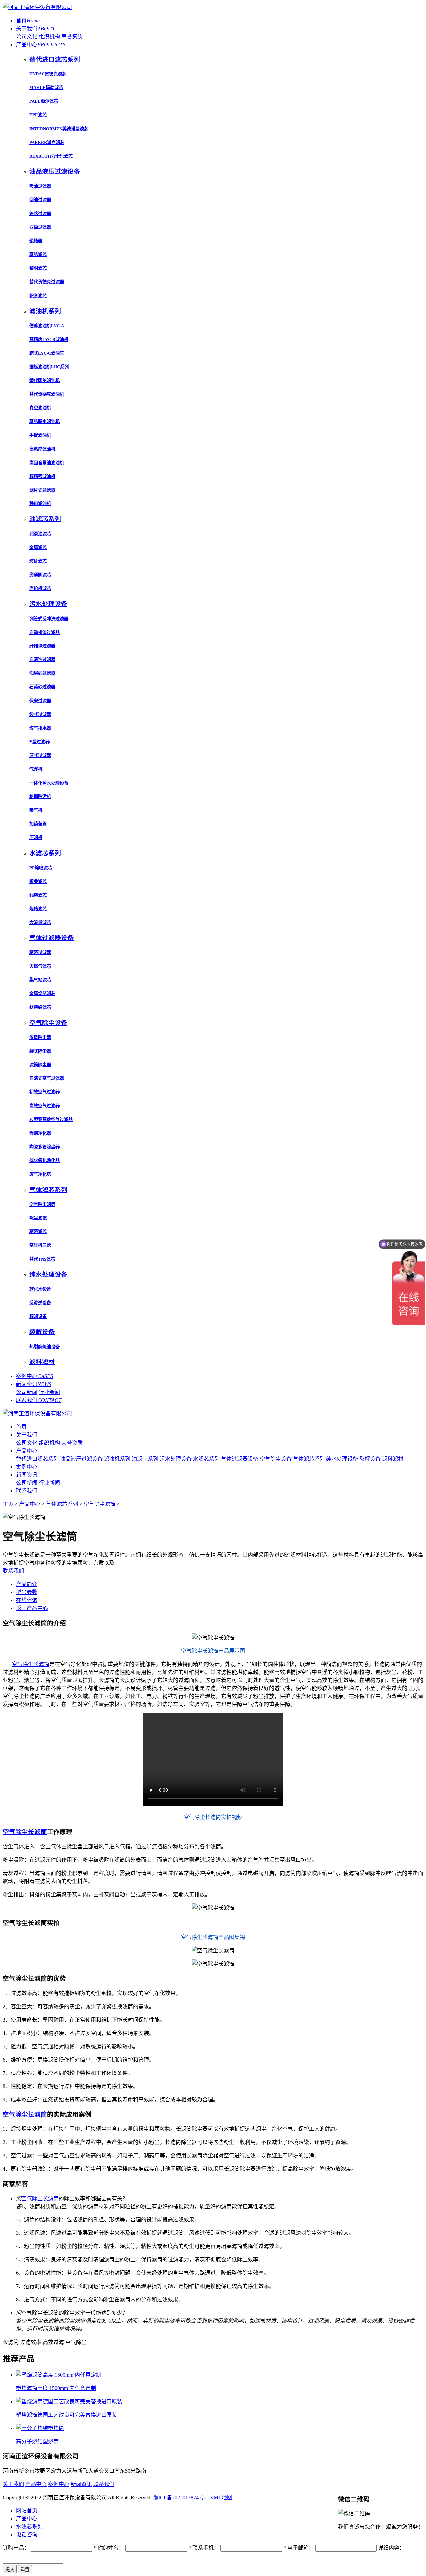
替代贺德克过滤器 (47, 282)
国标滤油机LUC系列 (49, 367)
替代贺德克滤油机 (47, 394)
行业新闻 (49, 1392)
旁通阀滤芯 (40, 575)
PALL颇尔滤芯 (44, 101)
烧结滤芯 (38, 909)
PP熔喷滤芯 (41, 868)
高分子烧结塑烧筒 (37, 2441)
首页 (28, 20)
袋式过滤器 (40, 715)
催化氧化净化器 (44, 1160)
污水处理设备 (176, 1459)
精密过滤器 (40, 953)
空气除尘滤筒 (42, 1204)
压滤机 (36, 838)
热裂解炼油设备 (44, 1347)
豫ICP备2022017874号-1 (181, 2497)
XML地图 (221, 2497)
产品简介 (27, 1584)
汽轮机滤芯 (40, 588)
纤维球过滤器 (42, 646)
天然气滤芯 (40, 966)
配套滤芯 (38, 296)
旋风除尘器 (40, 1037)
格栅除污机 (40, 797)
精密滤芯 (38, 1232)
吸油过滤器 (40, 186)
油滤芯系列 (145, 1459)
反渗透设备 (40, 1303)
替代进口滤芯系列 (37, 1459)
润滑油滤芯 (40, 534)
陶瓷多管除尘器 (44, 1147)
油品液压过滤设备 (81, 1459)
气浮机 (36, 769)
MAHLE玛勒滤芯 (46, 88)
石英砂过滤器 (42, 687)
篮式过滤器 (40, 755)
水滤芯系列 (206, 1459)
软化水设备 (40, 1289)
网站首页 (27, 2511)
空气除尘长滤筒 (31, 1664)
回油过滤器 (40, 200)
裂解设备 (370, 1459)
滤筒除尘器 (40, 1065)
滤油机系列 (117, 1459)
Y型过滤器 (39, 742)
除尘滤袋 (38, 1218)
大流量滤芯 (40, 922)
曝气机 (36, 810)
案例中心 (34, 1376)
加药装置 (38, 824)
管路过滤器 (40, 214)
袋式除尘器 (40, 1051)
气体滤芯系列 (309, 1459)
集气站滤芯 (40, 980)
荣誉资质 (72, 36)
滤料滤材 (393, 1459)
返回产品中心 (32, 1608)
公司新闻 (27, 1392)
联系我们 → (17, 1571)
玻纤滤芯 (38, 561)
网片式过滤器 (42, 490)
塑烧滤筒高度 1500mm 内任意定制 (56, 2388)
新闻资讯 (34, 1384)
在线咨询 (27, 1600)
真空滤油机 (40, 408)
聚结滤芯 (38, 255)
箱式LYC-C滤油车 (47, 353)
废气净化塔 (40, 1174)
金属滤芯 (38, 548)
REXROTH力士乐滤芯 (51, 156)
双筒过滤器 (40, 227)
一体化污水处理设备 (49, 783)
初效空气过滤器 (44, 1092)
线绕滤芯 (38, 895)
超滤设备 (38, 1316)
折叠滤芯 (38, 881)
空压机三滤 (40, 1245)
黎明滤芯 (38, 268)
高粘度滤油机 (42, 449)
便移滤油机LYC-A (47, 326)
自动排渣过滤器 (44, 632)
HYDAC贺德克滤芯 (48, 74)
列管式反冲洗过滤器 (49, 619)
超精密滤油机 (42, 476)
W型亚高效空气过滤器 (51, 1120)
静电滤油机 (40, 504)
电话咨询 (27, 2535)
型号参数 (27, 1592)
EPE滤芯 (38, 115)
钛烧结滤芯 (40, 1007)
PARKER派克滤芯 (47, 143)
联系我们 (39, 1400)
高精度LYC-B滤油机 (49, 339)
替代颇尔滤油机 (44, 381)
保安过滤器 (40, 701)
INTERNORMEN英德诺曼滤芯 (59, 129)
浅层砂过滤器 (42, 673)
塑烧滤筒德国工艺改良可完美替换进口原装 (67, 2415)
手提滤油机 (40, 435)
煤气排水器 (40, 728)
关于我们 (35, 28)
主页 (9, 1504)
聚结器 (36, 241)
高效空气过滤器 (44, 1106)
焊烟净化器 (40, 1133)
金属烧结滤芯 (42, 994)
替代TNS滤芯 (42, 1259)
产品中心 (41, 44)
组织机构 (49, 36)
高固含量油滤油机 (47, 463)
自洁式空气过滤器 (47, 1078)
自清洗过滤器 (42, 660)
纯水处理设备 (342, 1459)
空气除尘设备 (276, 1459)
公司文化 (27, 36)
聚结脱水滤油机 (44, 422)
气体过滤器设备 (240, 1459)
